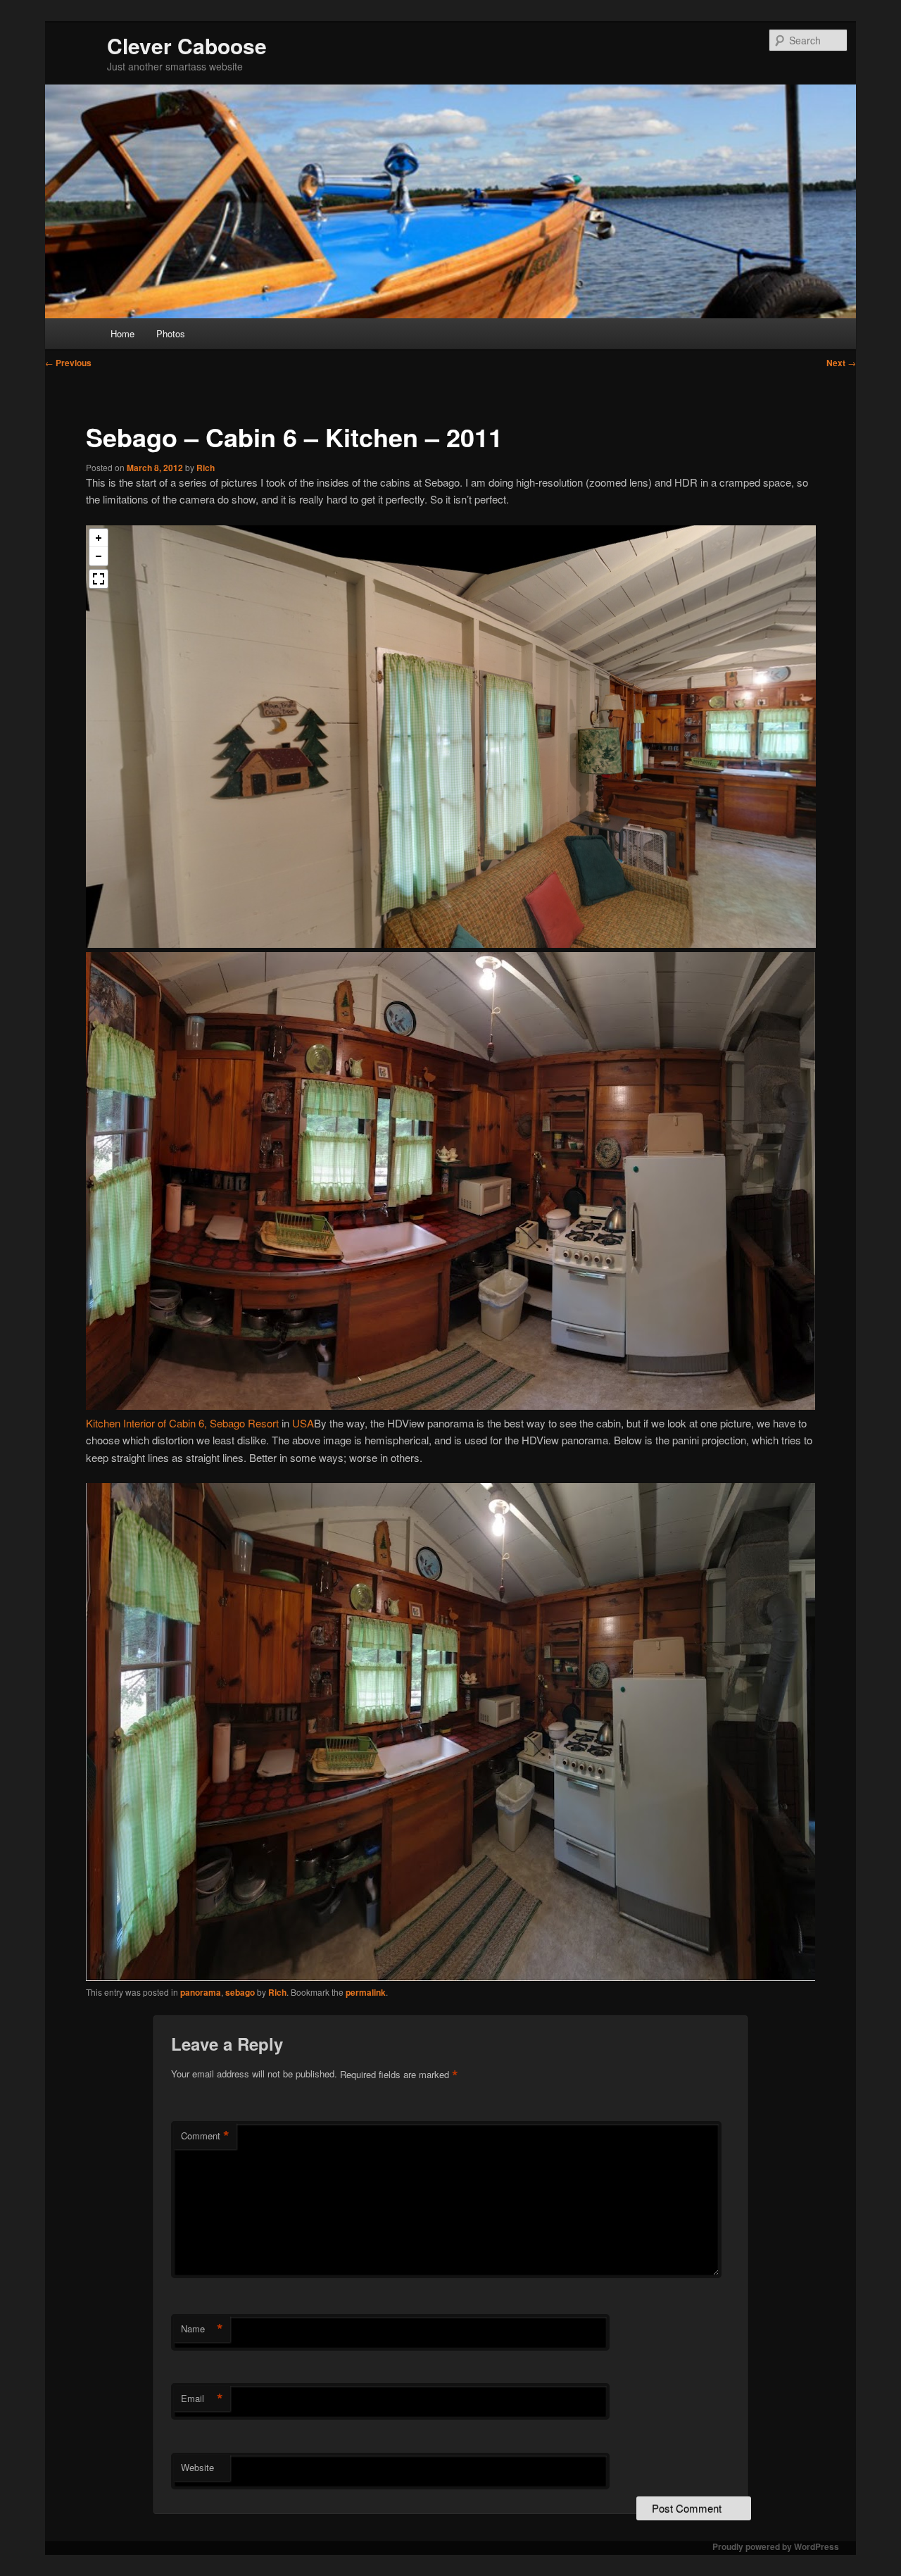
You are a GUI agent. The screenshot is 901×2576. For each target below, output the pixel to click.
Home (122, 333)
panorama (201, 1992)
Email (202, 2399)
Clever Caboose (187, 45)
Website (197, 2467)
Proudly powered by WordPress (776, 2546)
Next (841, 363)
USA (303, 1423)
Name (202, 2329)
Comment (205, 2136)
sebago (240, 1992)
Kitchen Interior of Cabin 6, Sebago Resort (182, 1423)
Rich (206, 468)
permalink (366, 1992)
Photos (171, 333)
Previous (68, 363)
